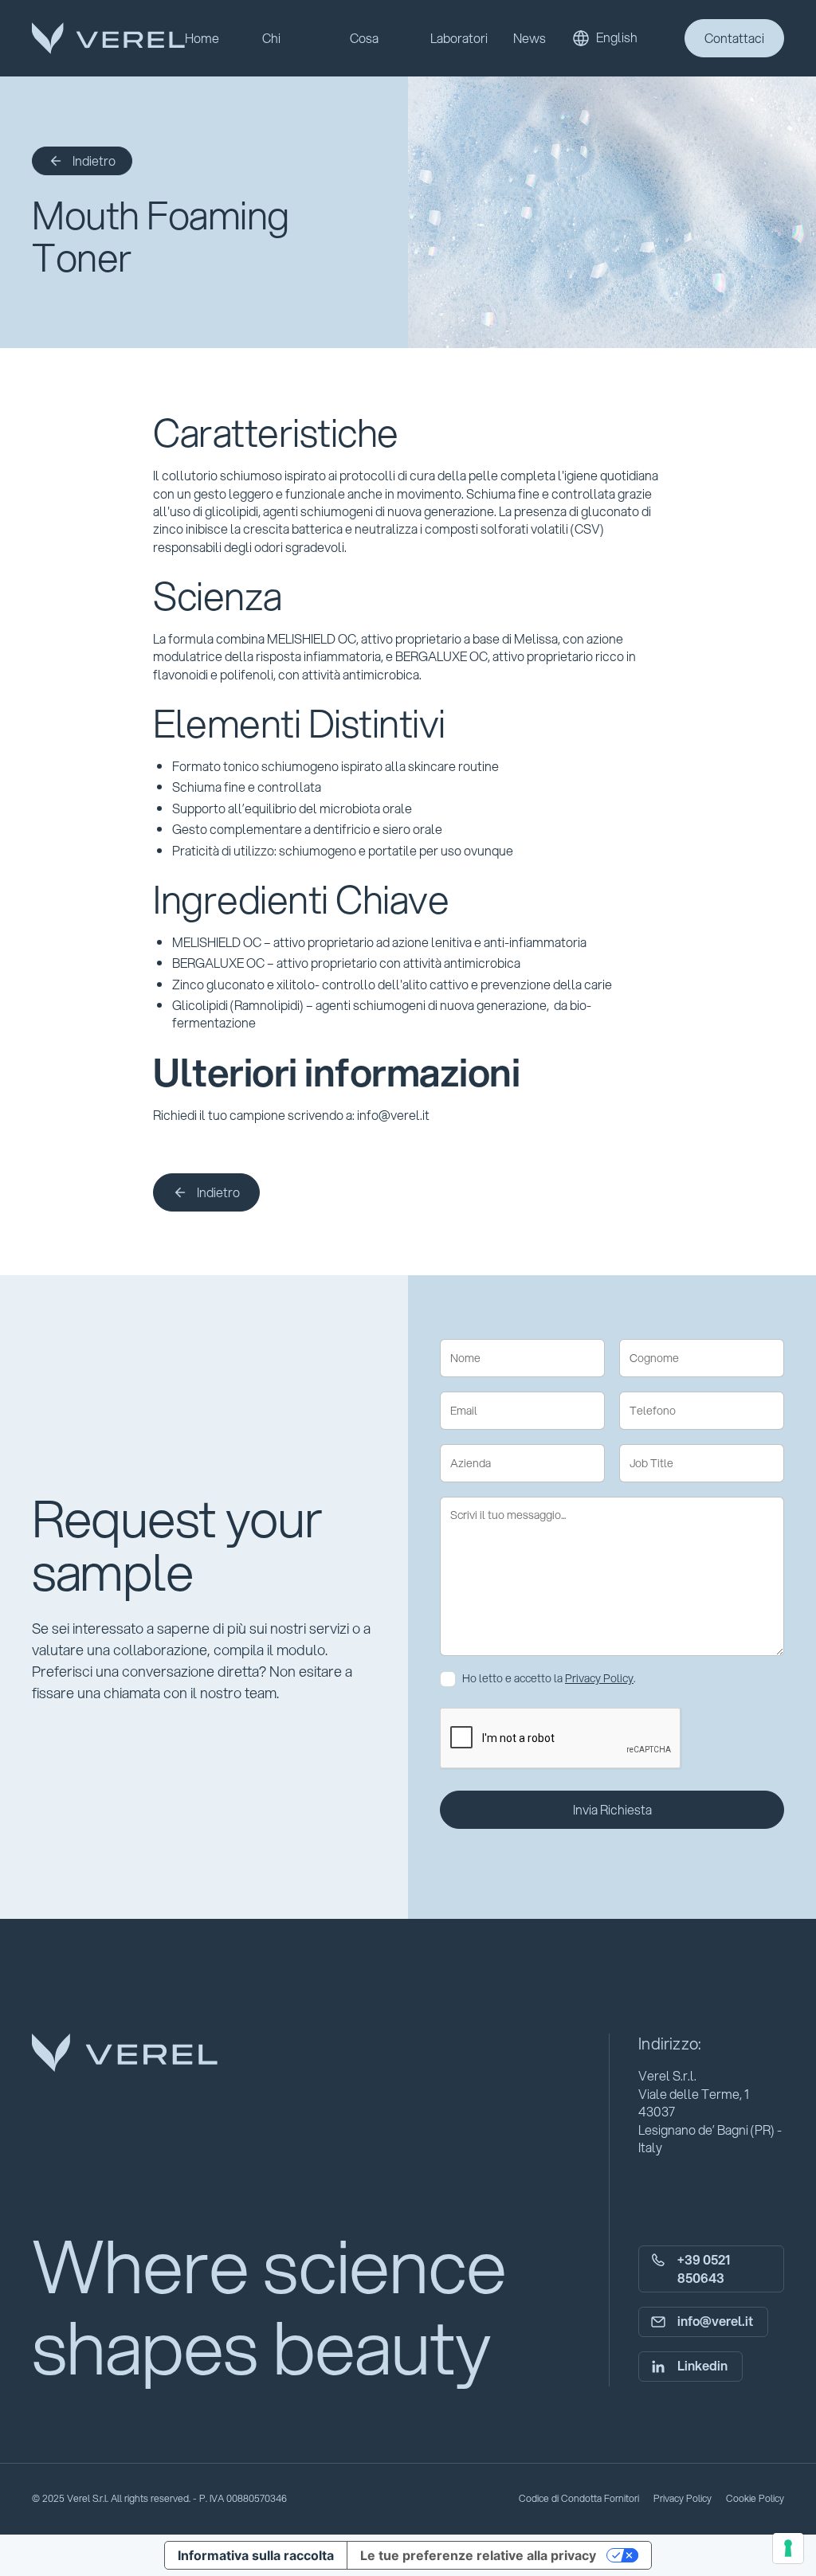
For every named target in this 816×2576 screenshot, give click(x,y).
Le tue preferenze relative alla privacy (478, 2555)
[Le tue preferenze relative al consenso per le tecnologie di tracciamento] (788, 2548)
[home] (108, 38)
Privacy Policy (599, 1678)
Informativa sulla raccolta (256, 2555)
